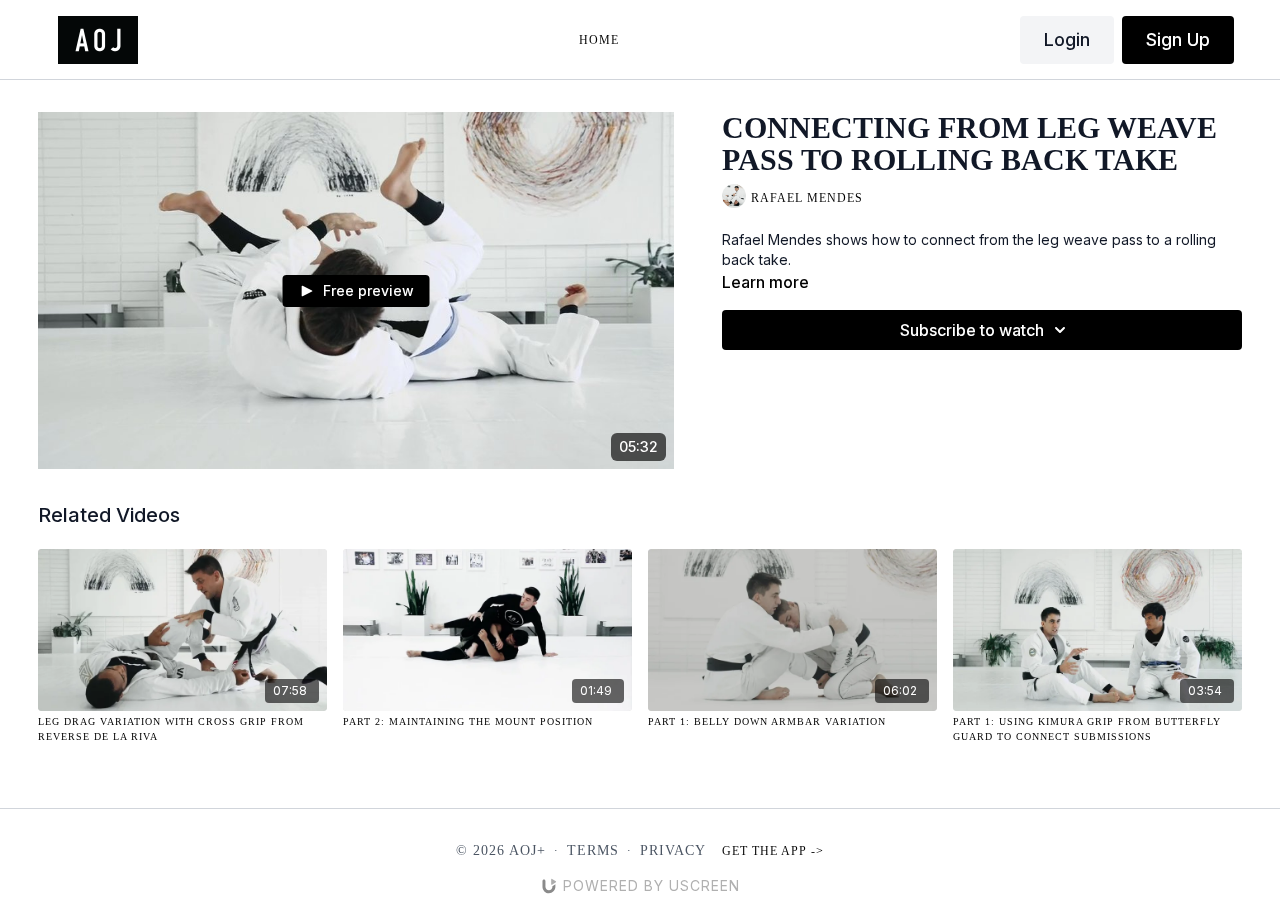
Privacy (673, 850)
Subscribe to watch (972, 330)
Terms (593, 850)
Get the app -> (773, 851)
